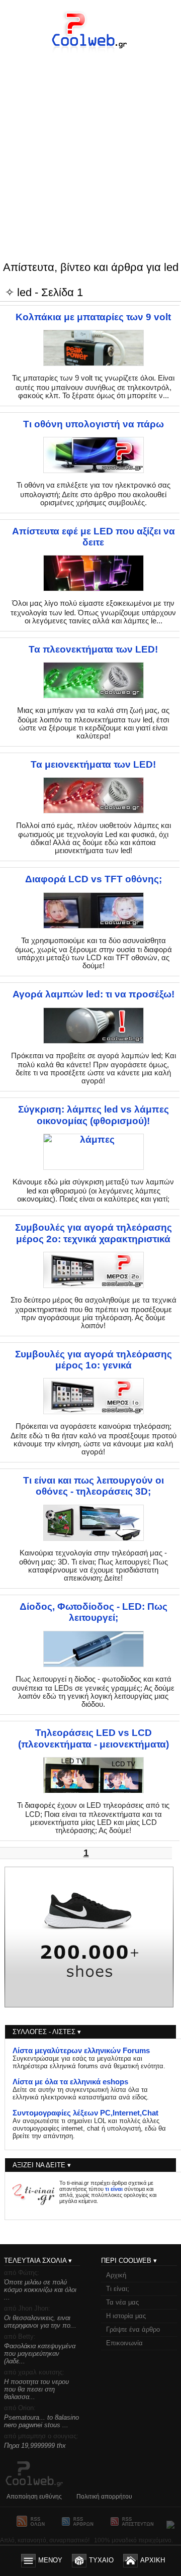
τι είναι (114, 2189)
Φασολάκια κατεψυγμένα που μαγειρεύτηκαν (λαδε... (40, 2354)
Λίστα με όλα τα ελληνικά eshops (70, 2082)
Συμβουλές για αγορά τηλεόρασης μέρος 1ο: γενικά (94, 1360)
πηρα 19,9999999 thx (35, 2446)
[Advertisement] (90, 137)
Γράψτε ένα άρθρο (133, 2329)
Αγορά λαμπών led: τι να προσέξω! (94, 994)
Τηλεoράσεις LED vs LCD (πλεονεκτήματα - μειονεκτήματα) (94, 1738)
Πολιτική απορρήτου (104, 2497)
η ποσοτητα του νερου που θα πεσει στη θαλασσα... (36, 2389)
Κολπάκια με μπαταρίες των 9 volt (93, 317)
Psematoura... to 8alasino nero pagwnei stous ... (41, 2421)
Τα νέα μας (122, 2302)
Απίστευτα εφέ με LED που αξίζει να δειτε (94, 537)
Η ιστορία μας (126, 2316)
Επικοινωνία (124, 2343)
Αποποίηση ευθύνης (34, 2497)
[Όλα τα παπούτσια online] (89, 2005)
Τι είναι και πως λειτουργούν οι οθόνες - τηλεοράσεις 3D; (94, 1486)
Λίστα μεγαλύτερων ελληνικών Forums (81, 2051)
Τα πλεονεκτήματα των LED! (93, 649)
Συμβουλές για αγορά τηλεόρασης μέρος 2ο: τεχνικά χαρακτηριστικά (94, 1233)
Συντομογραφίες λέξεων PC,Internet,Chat (85, 2113)
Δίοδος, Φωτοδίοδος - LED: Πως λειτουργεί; (94, 1612)
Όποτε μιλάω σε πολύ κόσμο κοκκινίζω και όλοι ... (40, 2290)
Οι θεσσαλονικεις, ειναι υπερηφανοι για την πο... (40, 2322)
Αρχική (116, 2275)
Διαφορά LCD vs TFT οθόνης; (94, 879)
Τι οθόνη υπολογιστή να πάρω (94, 424)
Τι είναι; (118, 2289)
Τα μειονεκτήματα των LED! (93, 764)
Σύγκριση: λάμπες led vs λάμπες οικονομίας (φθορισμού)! (94, 1115)
